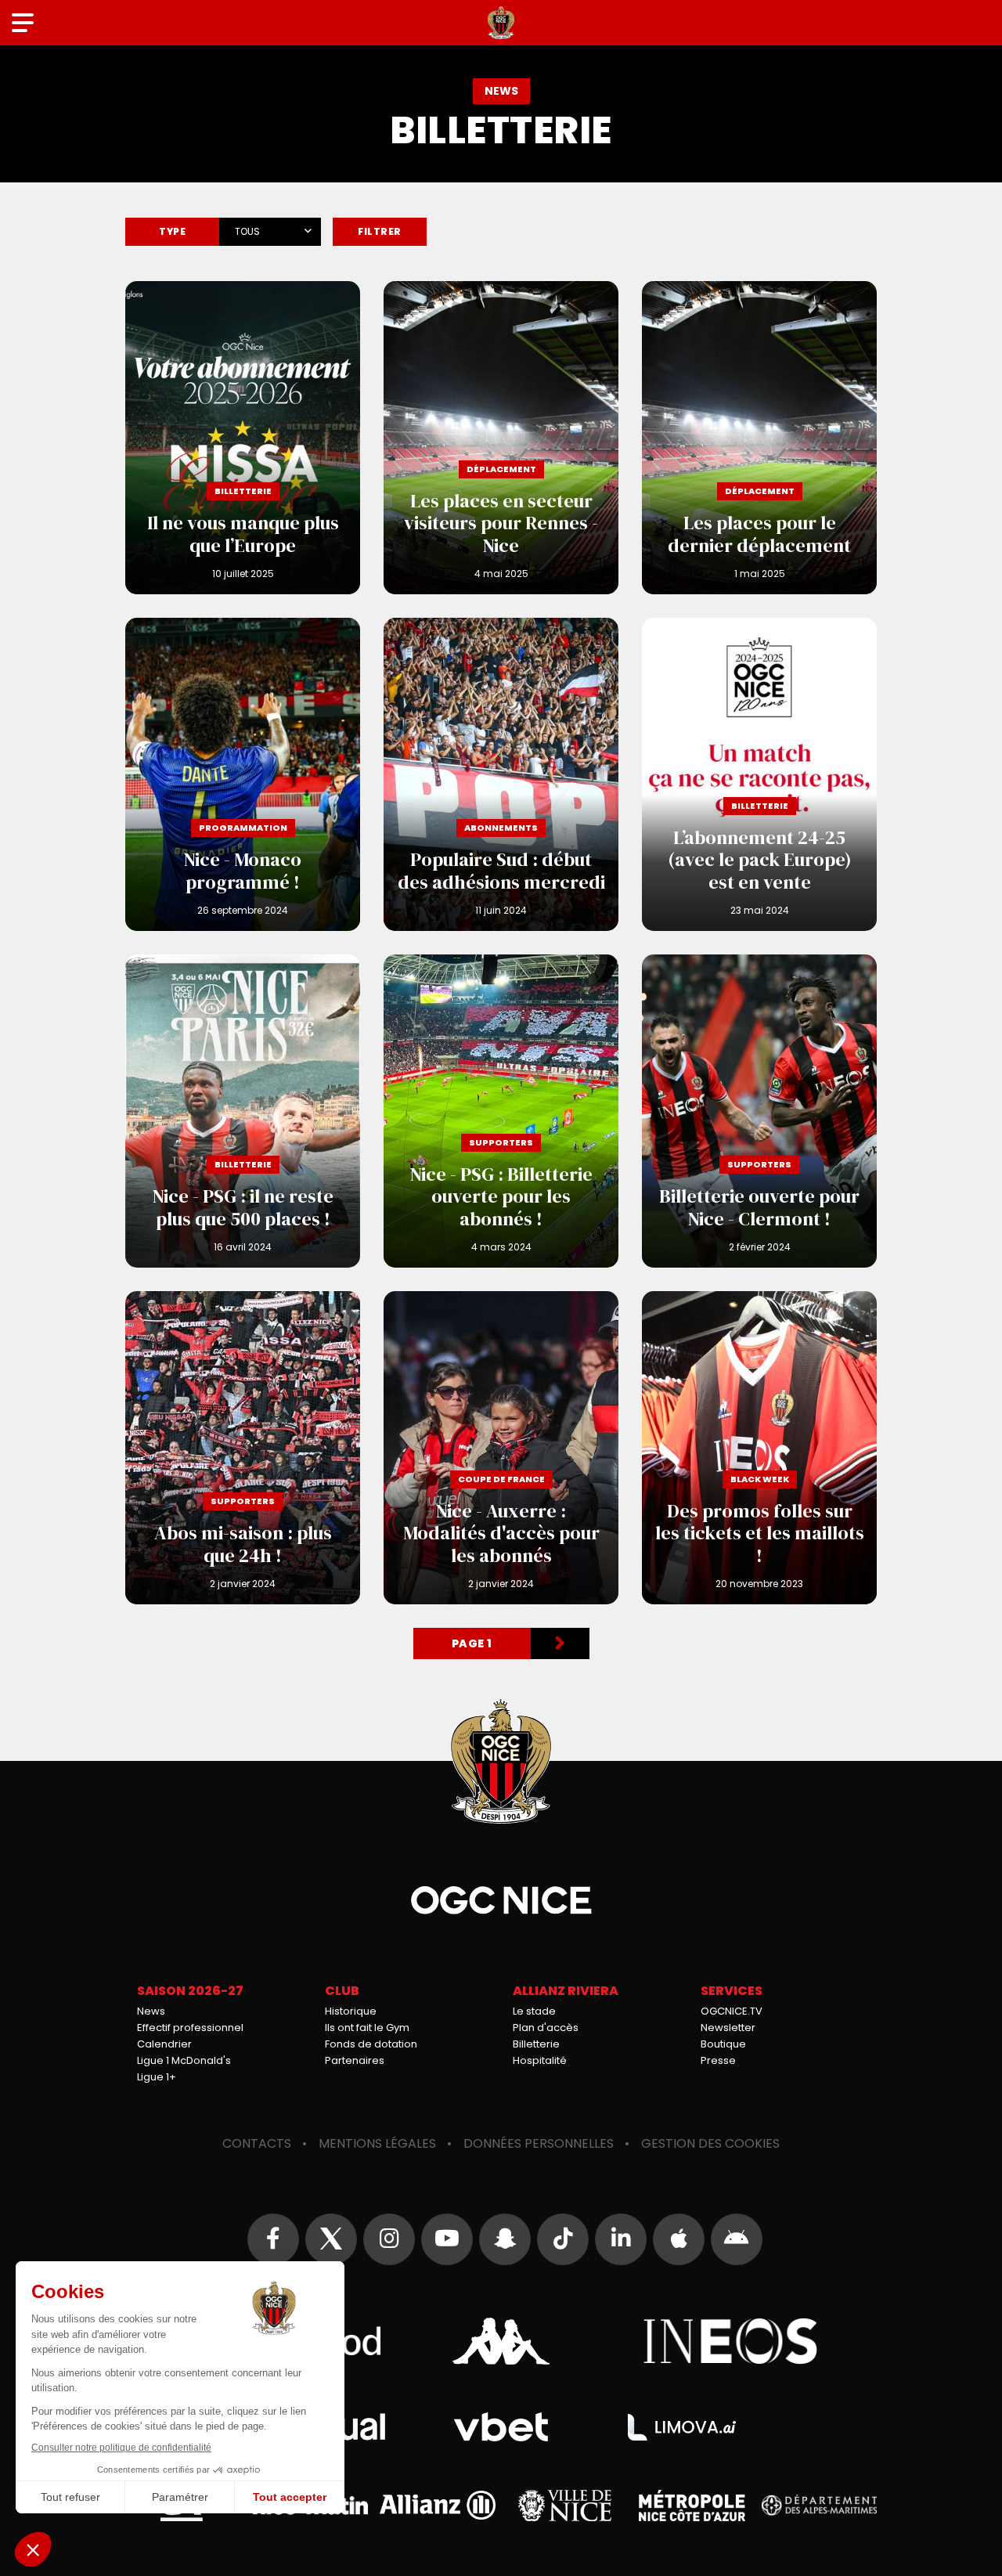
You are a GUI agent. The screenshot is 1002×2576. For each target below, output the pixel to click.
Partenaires (355, 2060)
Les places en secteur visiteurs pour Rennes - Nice (501, 438)
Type (172, 231)
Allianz (438, 2505)
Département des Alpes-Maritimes (820, 2505)
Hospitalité (540, 2060)
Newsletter (728, 2028)
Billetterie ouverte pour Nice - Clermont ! (759, 1111)
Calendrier (164, 2044)
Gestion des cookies (710, 2143)
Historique (351, 2011)
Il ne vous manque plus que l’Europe (243, 438)
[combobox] (270, 229)
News (151, 2011)
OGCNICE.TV (732, 2011)
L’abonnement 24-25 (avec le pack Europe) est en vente (759, 774)
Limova (682, 2427)
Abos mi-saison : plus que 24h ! (243, 1448)
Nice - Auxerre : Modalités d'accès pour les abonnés (501, 1448)
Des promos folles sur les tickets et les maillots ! (759, 1448)
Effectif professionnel (190, 2028)
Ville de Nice (565, 2506)
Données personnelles (539, 2143)
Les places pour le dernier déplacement (759, 438)
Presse (718, 2060)
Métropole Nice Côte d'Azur (692, 2506)
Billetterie (536, 2044)
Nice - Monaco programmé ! (243, 774)
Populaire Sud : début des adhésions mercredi (501, 774)
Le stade (534, 2011)
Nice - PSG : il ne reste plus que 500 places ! (243, 1111)
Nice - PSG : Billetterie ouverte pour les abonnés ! (501, 1111)
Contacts (257, 2143)
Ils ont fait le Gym (367, 2028)
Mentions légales (377, 2143)
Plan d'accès (546, 2028)
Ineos (731, 2341)
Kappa (501, 2341)
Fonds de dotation (371, 2044)
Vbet (501, 2427)
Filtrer (380, 231)
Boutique (723, 2044)
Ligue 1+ (157, 2077)
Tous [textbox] (247, 231)
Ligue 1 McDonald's (184, 2060)
